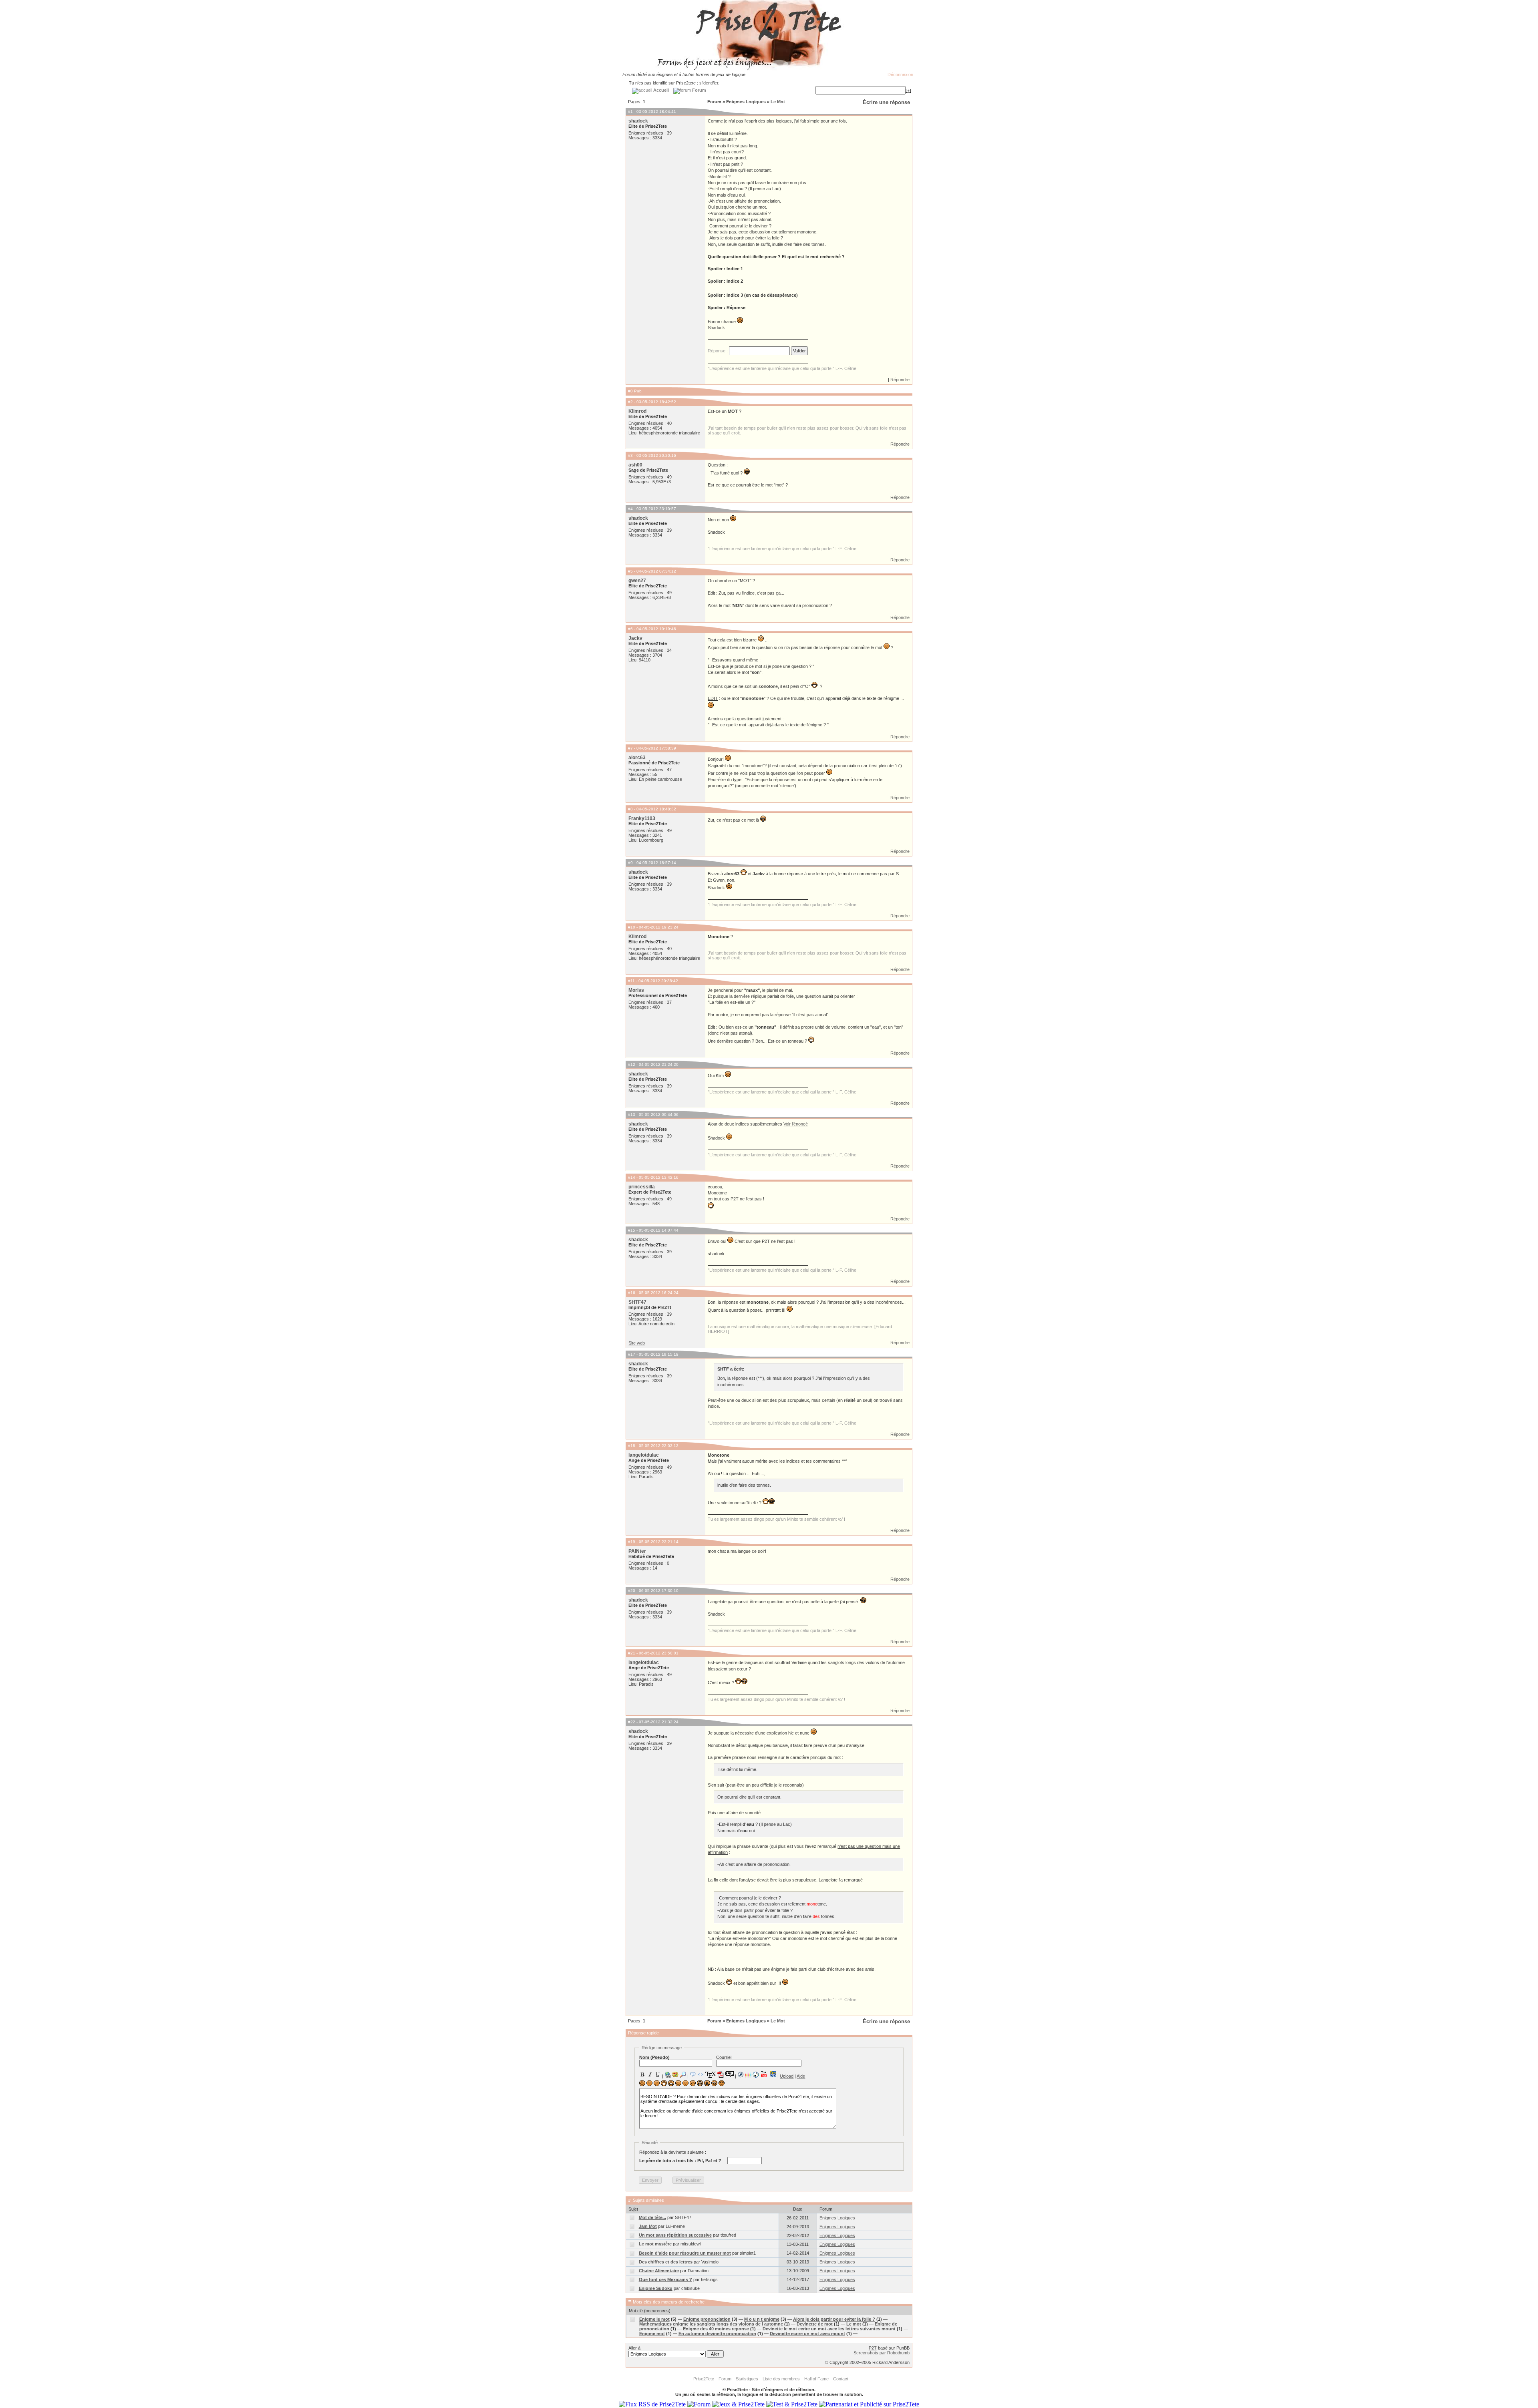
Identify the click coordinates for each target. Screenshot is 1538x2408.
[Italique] (650, 2074)
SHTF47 (637, 1302)
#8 (630, 809)
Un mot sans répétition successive (675, 2235)
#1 (630, 112)
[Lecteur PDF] (721, 2074)
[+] (908, 90)
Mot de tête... (652, 2217)
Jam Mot (648, 2226)
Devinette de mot (815, 2324)
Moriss (636, 990)
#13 (632, 1115)
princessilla (642, 1187)
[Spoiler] (730, 2074)
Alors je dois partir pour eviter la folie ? (834, 2319)
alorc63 (637, 758)
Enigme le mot (654, 2319)
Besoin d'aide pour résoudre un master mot (685, 2253)
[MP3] (756, 2075)
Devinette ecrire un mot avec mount (807, 2334)
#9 (630, 863)
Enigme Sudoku (656, 2288)
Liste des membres (781, 2379)
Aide (801, 2076)
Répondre (900, 380)
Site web (637, 1343)
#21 (632, 1653)
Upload (787, 2076)
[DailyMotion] (773, 2074)
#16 (632, 1293)
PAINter (637, 1551)
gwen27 (637, 581)
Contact (841, 2379)
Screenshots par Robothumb (882, 2353)
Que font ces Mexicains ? (665, 2279)
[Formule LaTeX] (711, 2074)
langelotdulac (644, 1455)
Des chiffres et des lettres (666, 2262)
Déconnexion (900, 74)
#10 (632, 927)
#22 (632, 1722)
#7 (630, 748)
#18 (632, 1446)
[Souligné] (658, 2074)
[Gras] (642, 2074)
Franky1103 (642, 818)
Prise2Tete (704, 2379)
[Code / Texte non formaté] (701, 2074)
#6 (630, 629)
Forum (714, 102)
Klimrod (637, 411)
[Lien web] (668, 2074)
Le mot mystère (655, 2244)
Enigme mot (652, 2334)
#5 (630, 571)
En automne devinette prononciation (717, 2334)
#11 (631, 981)
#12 (632, 1064)
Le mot (854, 2324)
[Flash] (741, 2074)
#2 (630, 402)
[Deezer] (748, 2074)
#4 (630, 509)
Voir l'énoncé (796, 1124)
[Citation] (693, 2074)
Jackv (635, 638)
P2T (873, 2348)
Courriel (724, 2057)
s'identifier (709, 83)
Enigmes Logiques (746, 102)
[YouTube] (764, 2074)
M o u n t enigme (762, 2319)
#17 (632, 1354)
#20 (632, 1591)
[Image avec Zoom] (683, 2074)
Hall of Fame (816, 2379)
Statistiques (747, 2379)
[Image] (675, 2074)
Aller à (634, 2348)
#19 (632, 1542)
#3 (630, 455)
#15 (632, 1230)
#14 (632, 1177)
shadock (638, 121)
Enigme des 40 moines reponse (716, 2329)
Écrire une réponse (886, 102)
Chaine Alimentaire (659, 2271)
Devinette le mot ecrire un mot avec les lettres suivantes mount (829, 2329)
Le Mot (778, 102)
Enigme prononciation (707, 2319)
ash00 (635, 465)
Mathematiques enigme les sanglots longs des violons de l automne (711, 2324)
